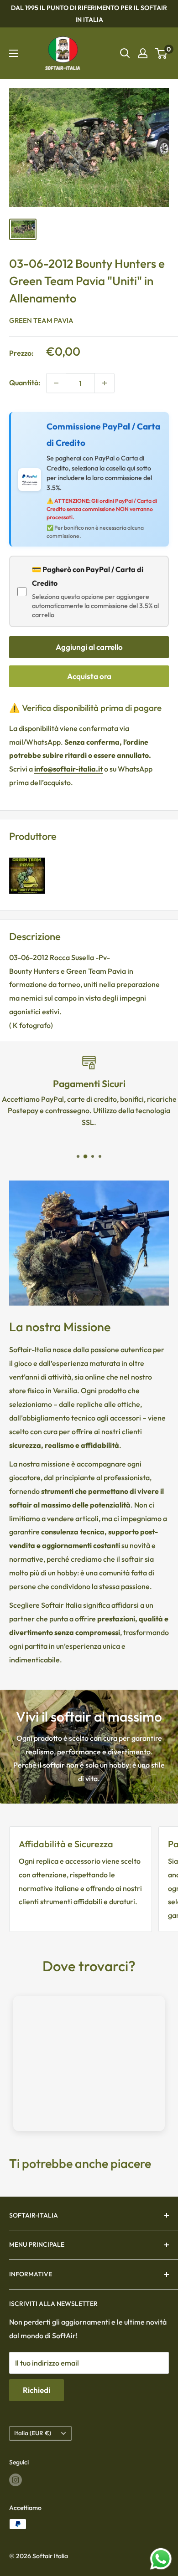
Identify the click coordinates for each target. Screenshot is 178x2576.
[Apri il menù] (14, 53)
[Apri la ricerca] (125, 53)
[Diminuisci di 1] (56, 383)
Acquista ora (89, 676)
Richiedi (37, 2390)
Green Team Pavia (41, 320)
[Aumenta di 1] (105, 383)
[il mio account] (143, 53)
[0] (161, 53)
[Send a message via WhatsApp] (161, 2559)
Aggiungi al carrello (89, 647)
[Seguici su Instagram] (16, 2480)
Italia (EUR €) (33, 2433)
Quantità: (25, 383)
